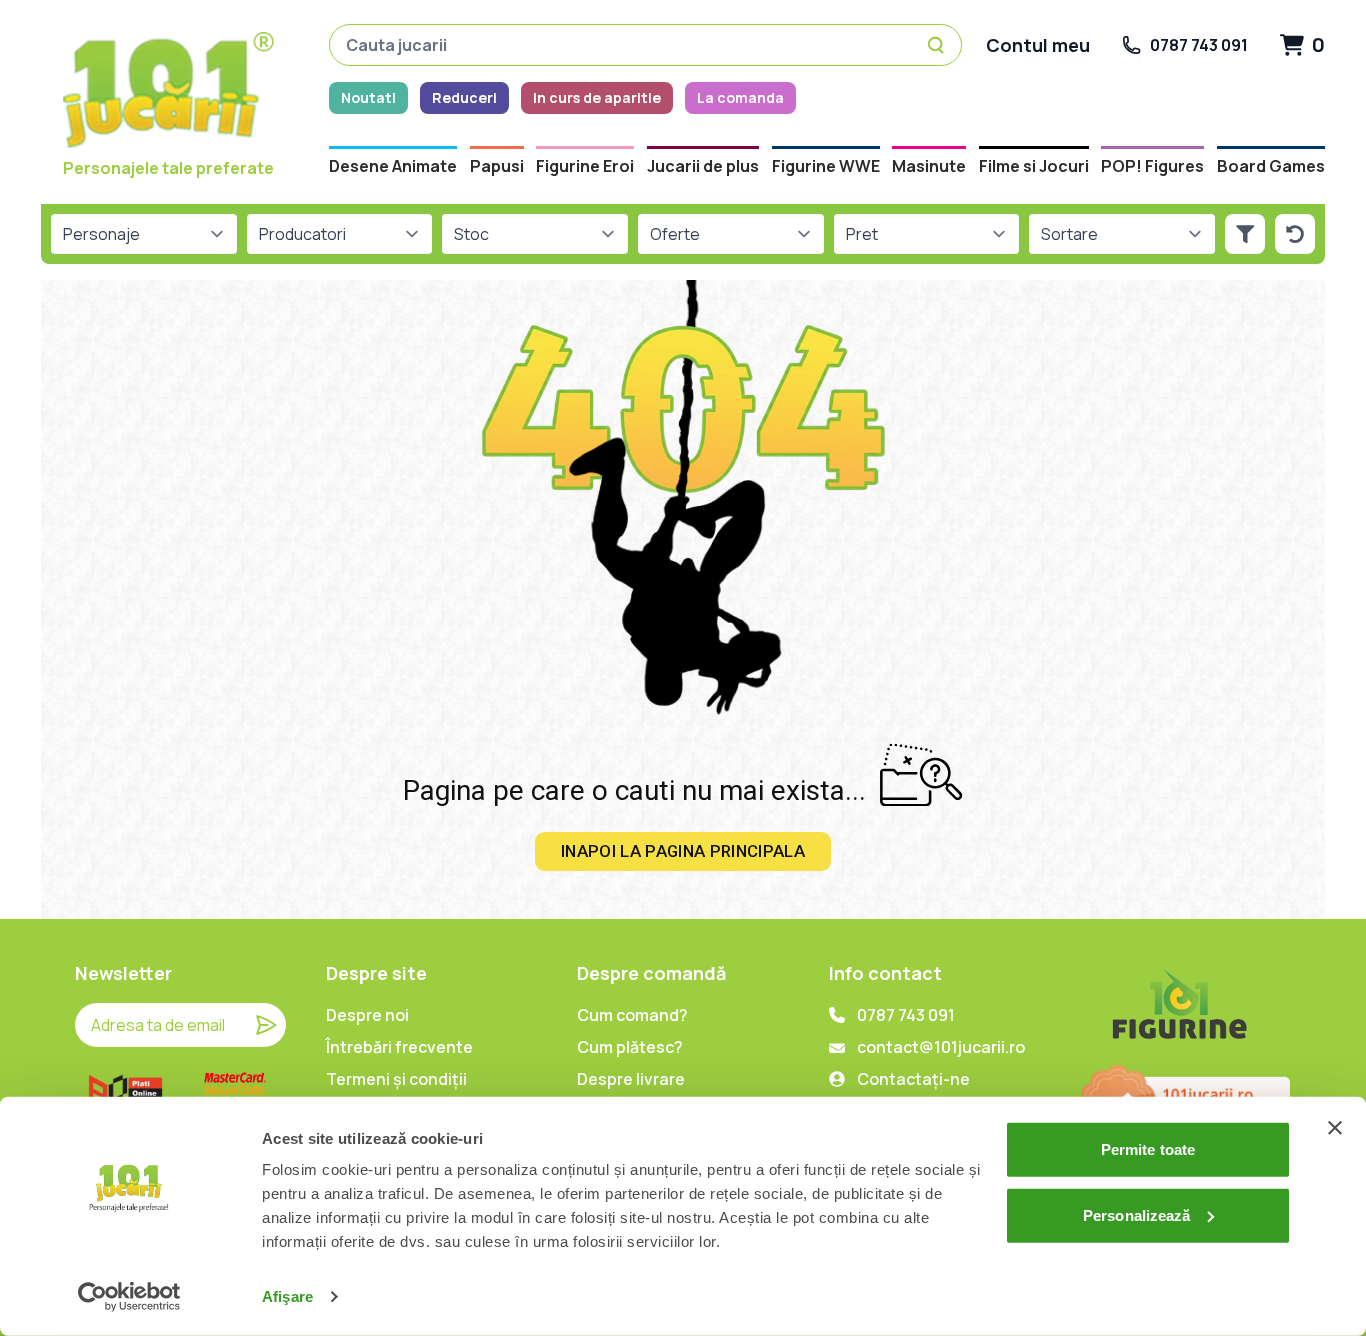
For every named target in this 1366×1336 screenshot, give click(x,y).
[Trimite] (266, 1025)
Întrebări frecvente (399, 1047)
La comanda (740, 97)
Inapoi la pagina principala (683, 851)
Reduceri (464, 97)
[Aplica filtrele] (1245, 234)
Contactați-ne (913, 1079)
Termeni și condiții (396, 1079)
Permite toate (1148, 1149)
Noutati (368, 97)
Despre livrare (631, 1079)
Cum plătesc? (630, 1047)
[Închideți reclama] (1335, 1128)
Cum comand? (632, 1015)
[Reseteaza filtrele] (1295, 234)
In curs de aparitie (597, 97)
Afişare (287, 1296)
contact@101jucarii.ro (941, 1047)
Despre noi (367, 1015)
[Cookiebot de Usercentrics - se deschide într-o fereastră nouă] (129, 1297)
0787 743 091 (906, 1015)
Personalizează (1136, 1214)
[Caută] (939, 45)
